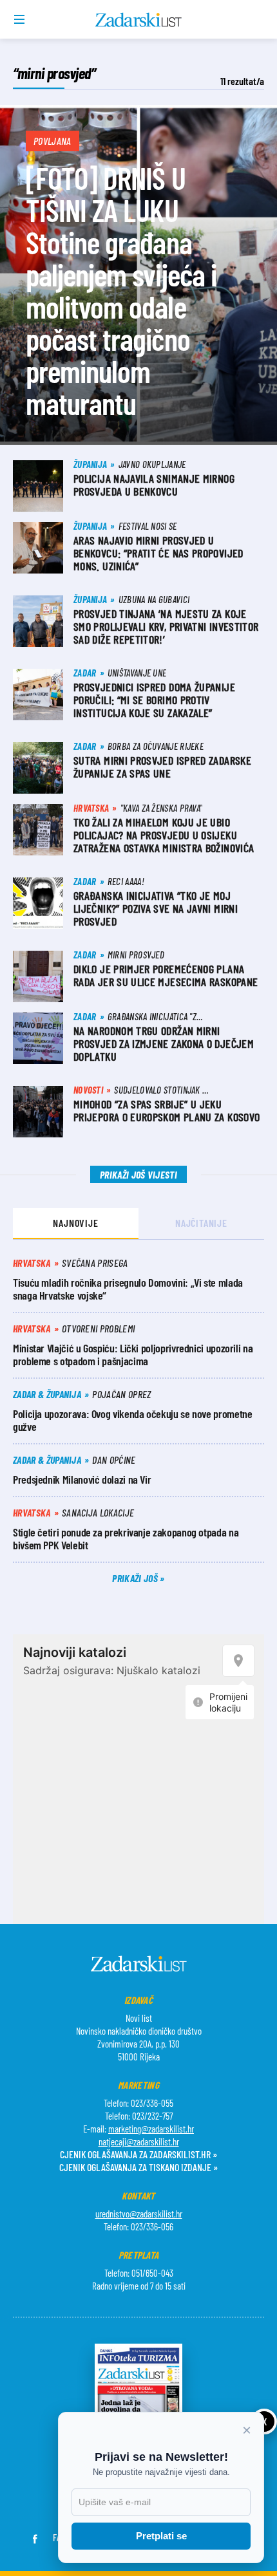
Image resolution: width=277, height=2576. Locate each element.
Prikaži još (136, 1578)
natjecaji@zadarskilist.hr (139, 2142)
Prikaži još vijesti (138, 1174)
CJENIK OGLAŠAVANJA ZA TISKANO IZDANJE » (138, 2167)
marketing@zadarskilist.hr (151, 2129)
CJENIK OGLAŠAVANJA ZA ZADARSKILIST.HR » (138, 2154)
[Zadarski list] (139, 20)
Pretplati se (161, 2536)
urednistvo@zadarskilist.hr (139, 2214)
